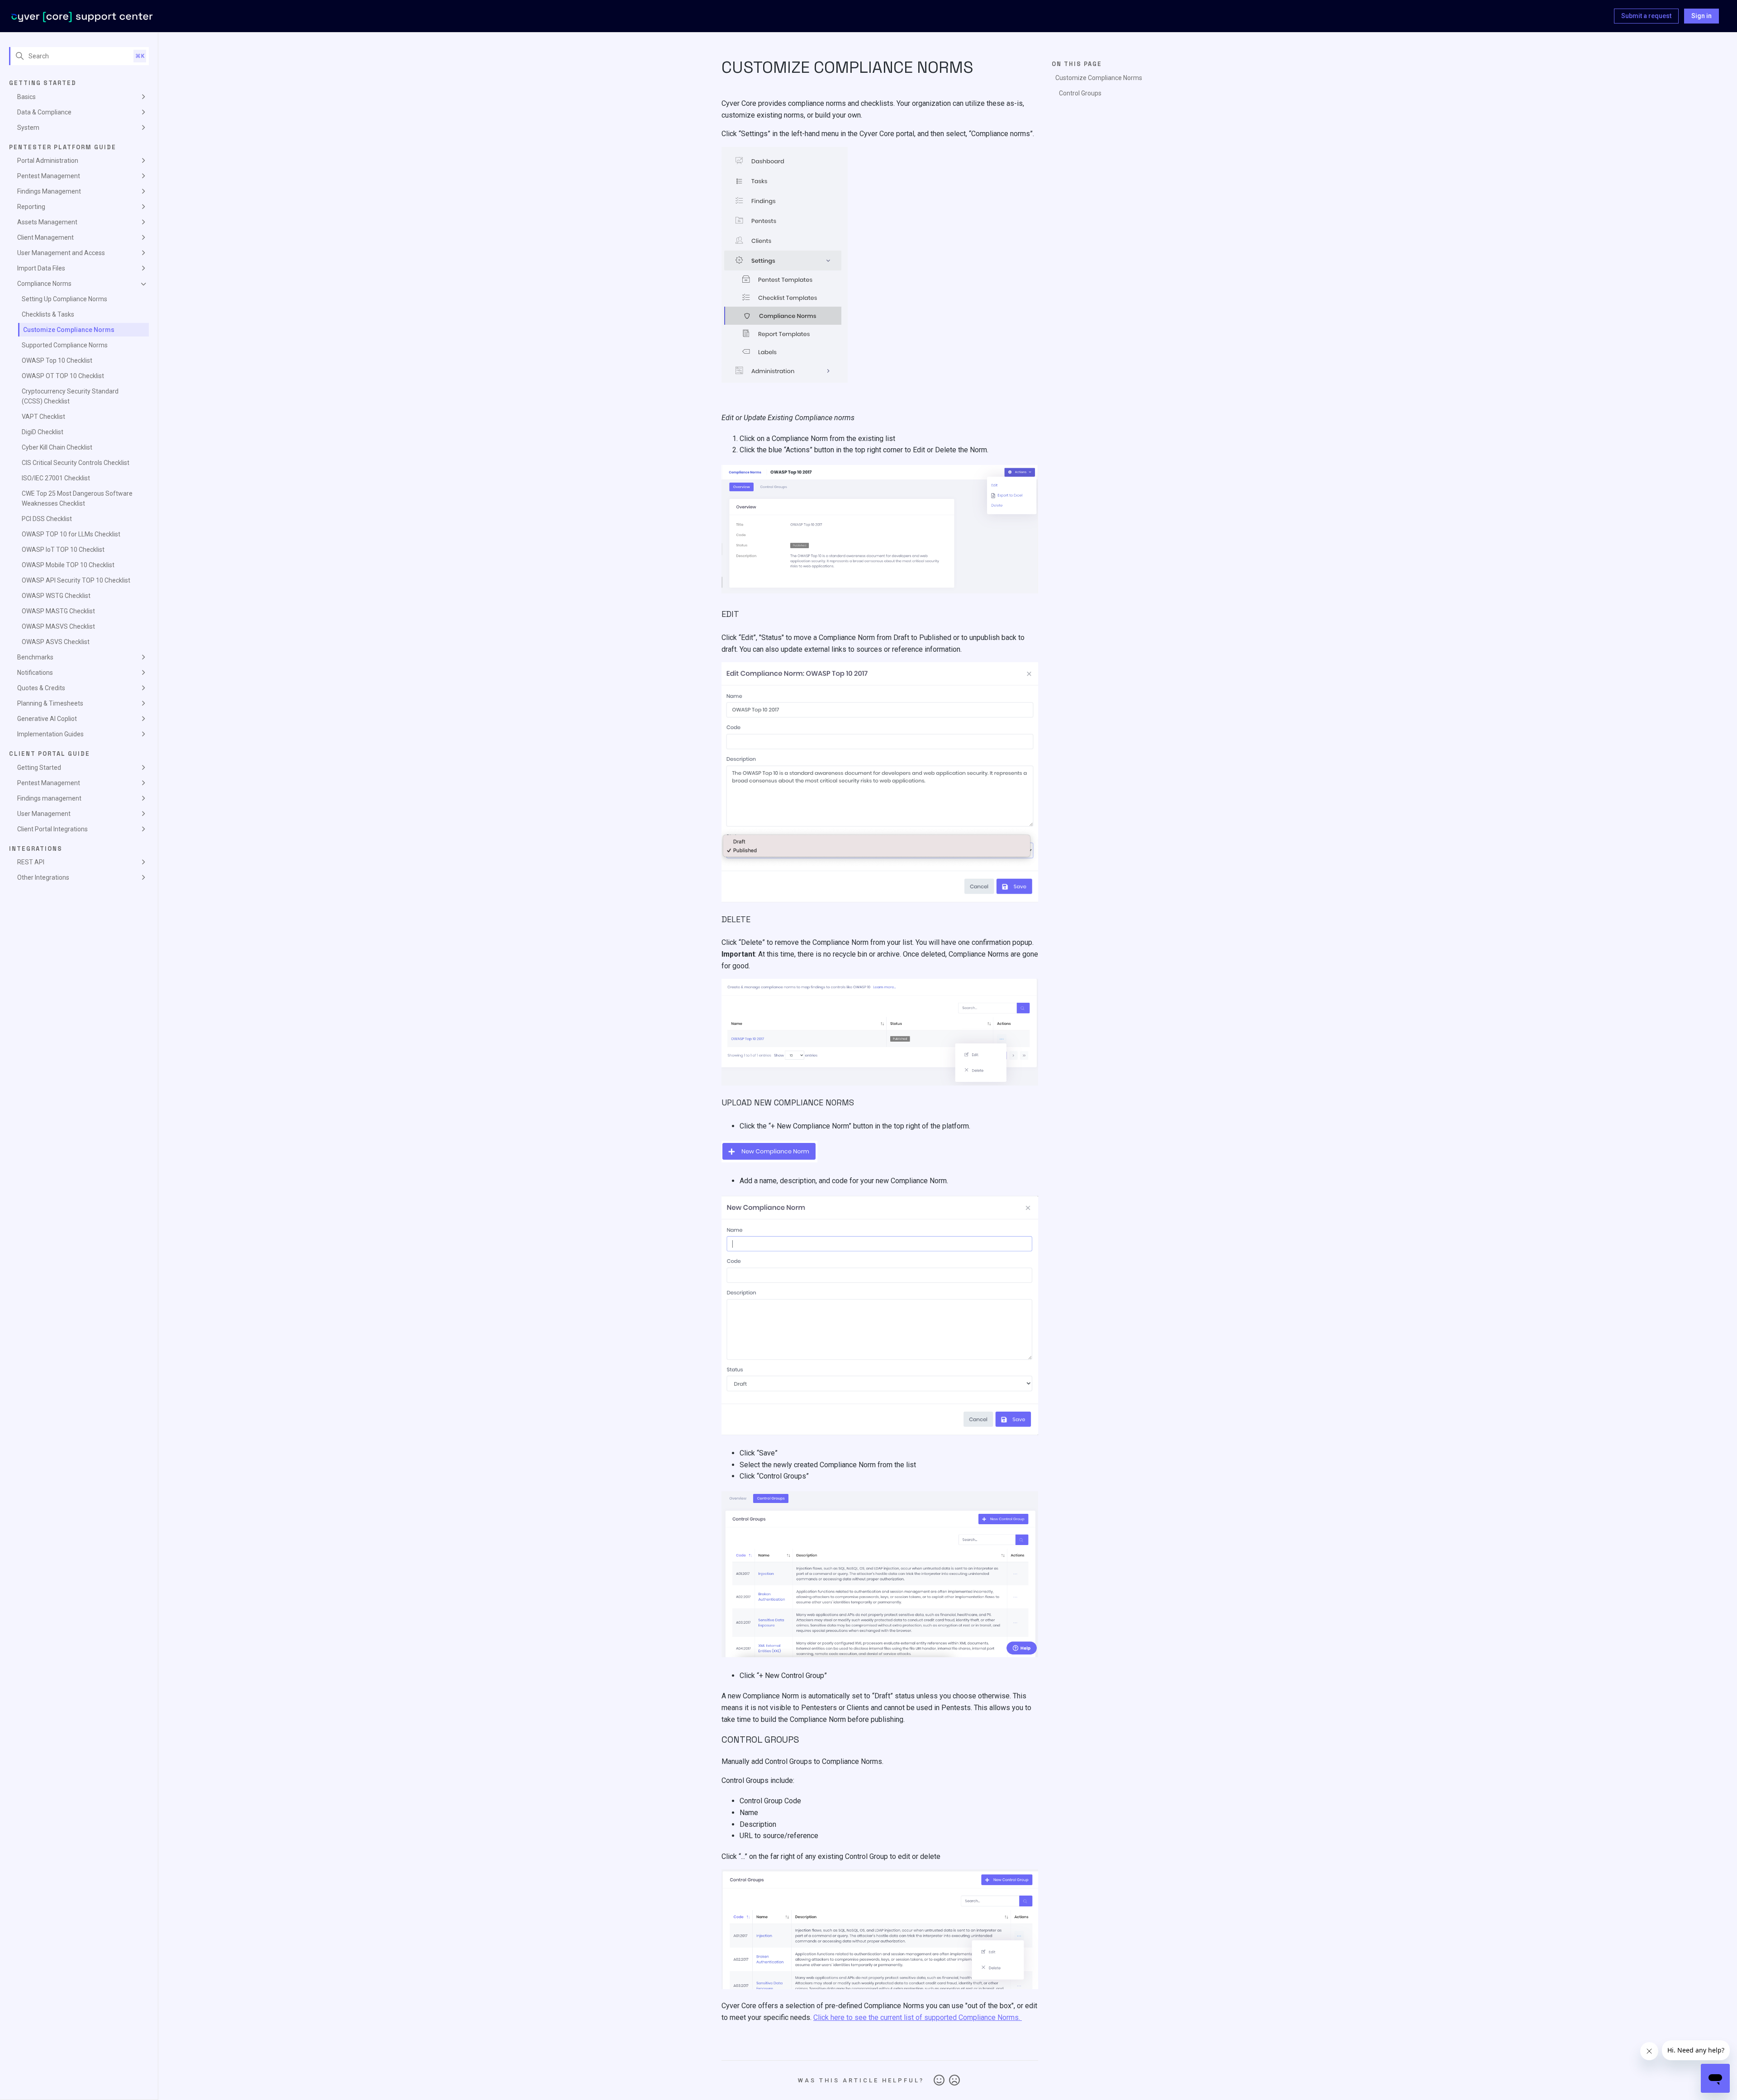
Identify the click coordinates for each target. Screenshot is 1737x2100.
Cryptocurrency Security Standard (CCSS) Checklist (70, 396)
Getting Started (39, 768)
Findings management (49, 798)
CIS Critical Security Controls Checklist (76, 463)
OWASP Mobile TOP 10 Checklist (68, 565)
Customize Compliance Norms (69, 330)
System (28, 128)
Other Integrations (43, 877)
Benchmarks (35, 657)
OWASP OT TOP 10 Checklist (63, 376)
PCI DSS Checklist (47, 519)
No (954, 2081)
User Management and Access (61, 253)
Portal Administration (48, 161)
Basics (26, 97)
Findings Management (49, 191)
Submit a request (1646, 16)
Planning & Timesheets (50, 703)
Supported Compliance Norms (65, 345)
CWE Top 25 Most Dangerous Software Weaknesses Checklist (77, 498)
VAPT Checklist (43, 417)
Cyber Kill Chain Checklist (57, 447)
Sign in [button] (1701, 16)
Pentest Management (49, 176)
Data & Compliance (44, 112)
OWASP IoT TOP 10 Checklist (63, 550)
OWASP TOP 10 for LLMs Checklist (71, 534)
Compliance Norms (44, 284)
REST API (31, 862)
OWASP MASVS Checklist (58, 626)
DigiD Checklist (43, 432)
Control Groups (1081, 93)
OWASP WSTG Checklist (56, 596)
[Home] (82, 16)
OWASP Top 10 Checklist (57, 360)
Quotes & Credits (41, 688)
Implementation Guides (50, 734)
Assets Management (47, 222)
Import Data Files (41, 268)
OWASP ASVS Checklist (56, 642)
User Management (44, 814)
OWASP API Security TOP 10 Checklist (76, 580)
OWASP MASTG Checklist (58, 611)
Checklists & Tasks (48, 314)
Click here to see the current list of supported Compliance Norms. (918, 2017)
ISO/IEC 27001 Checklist (56, 478)
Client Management (45, 237)
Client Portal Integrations (52, 829)
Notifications (35, 673)
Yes (939, 2081)
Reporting (31, 207)
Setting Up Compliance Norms (64, 299)
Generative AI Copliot (47, 719)
